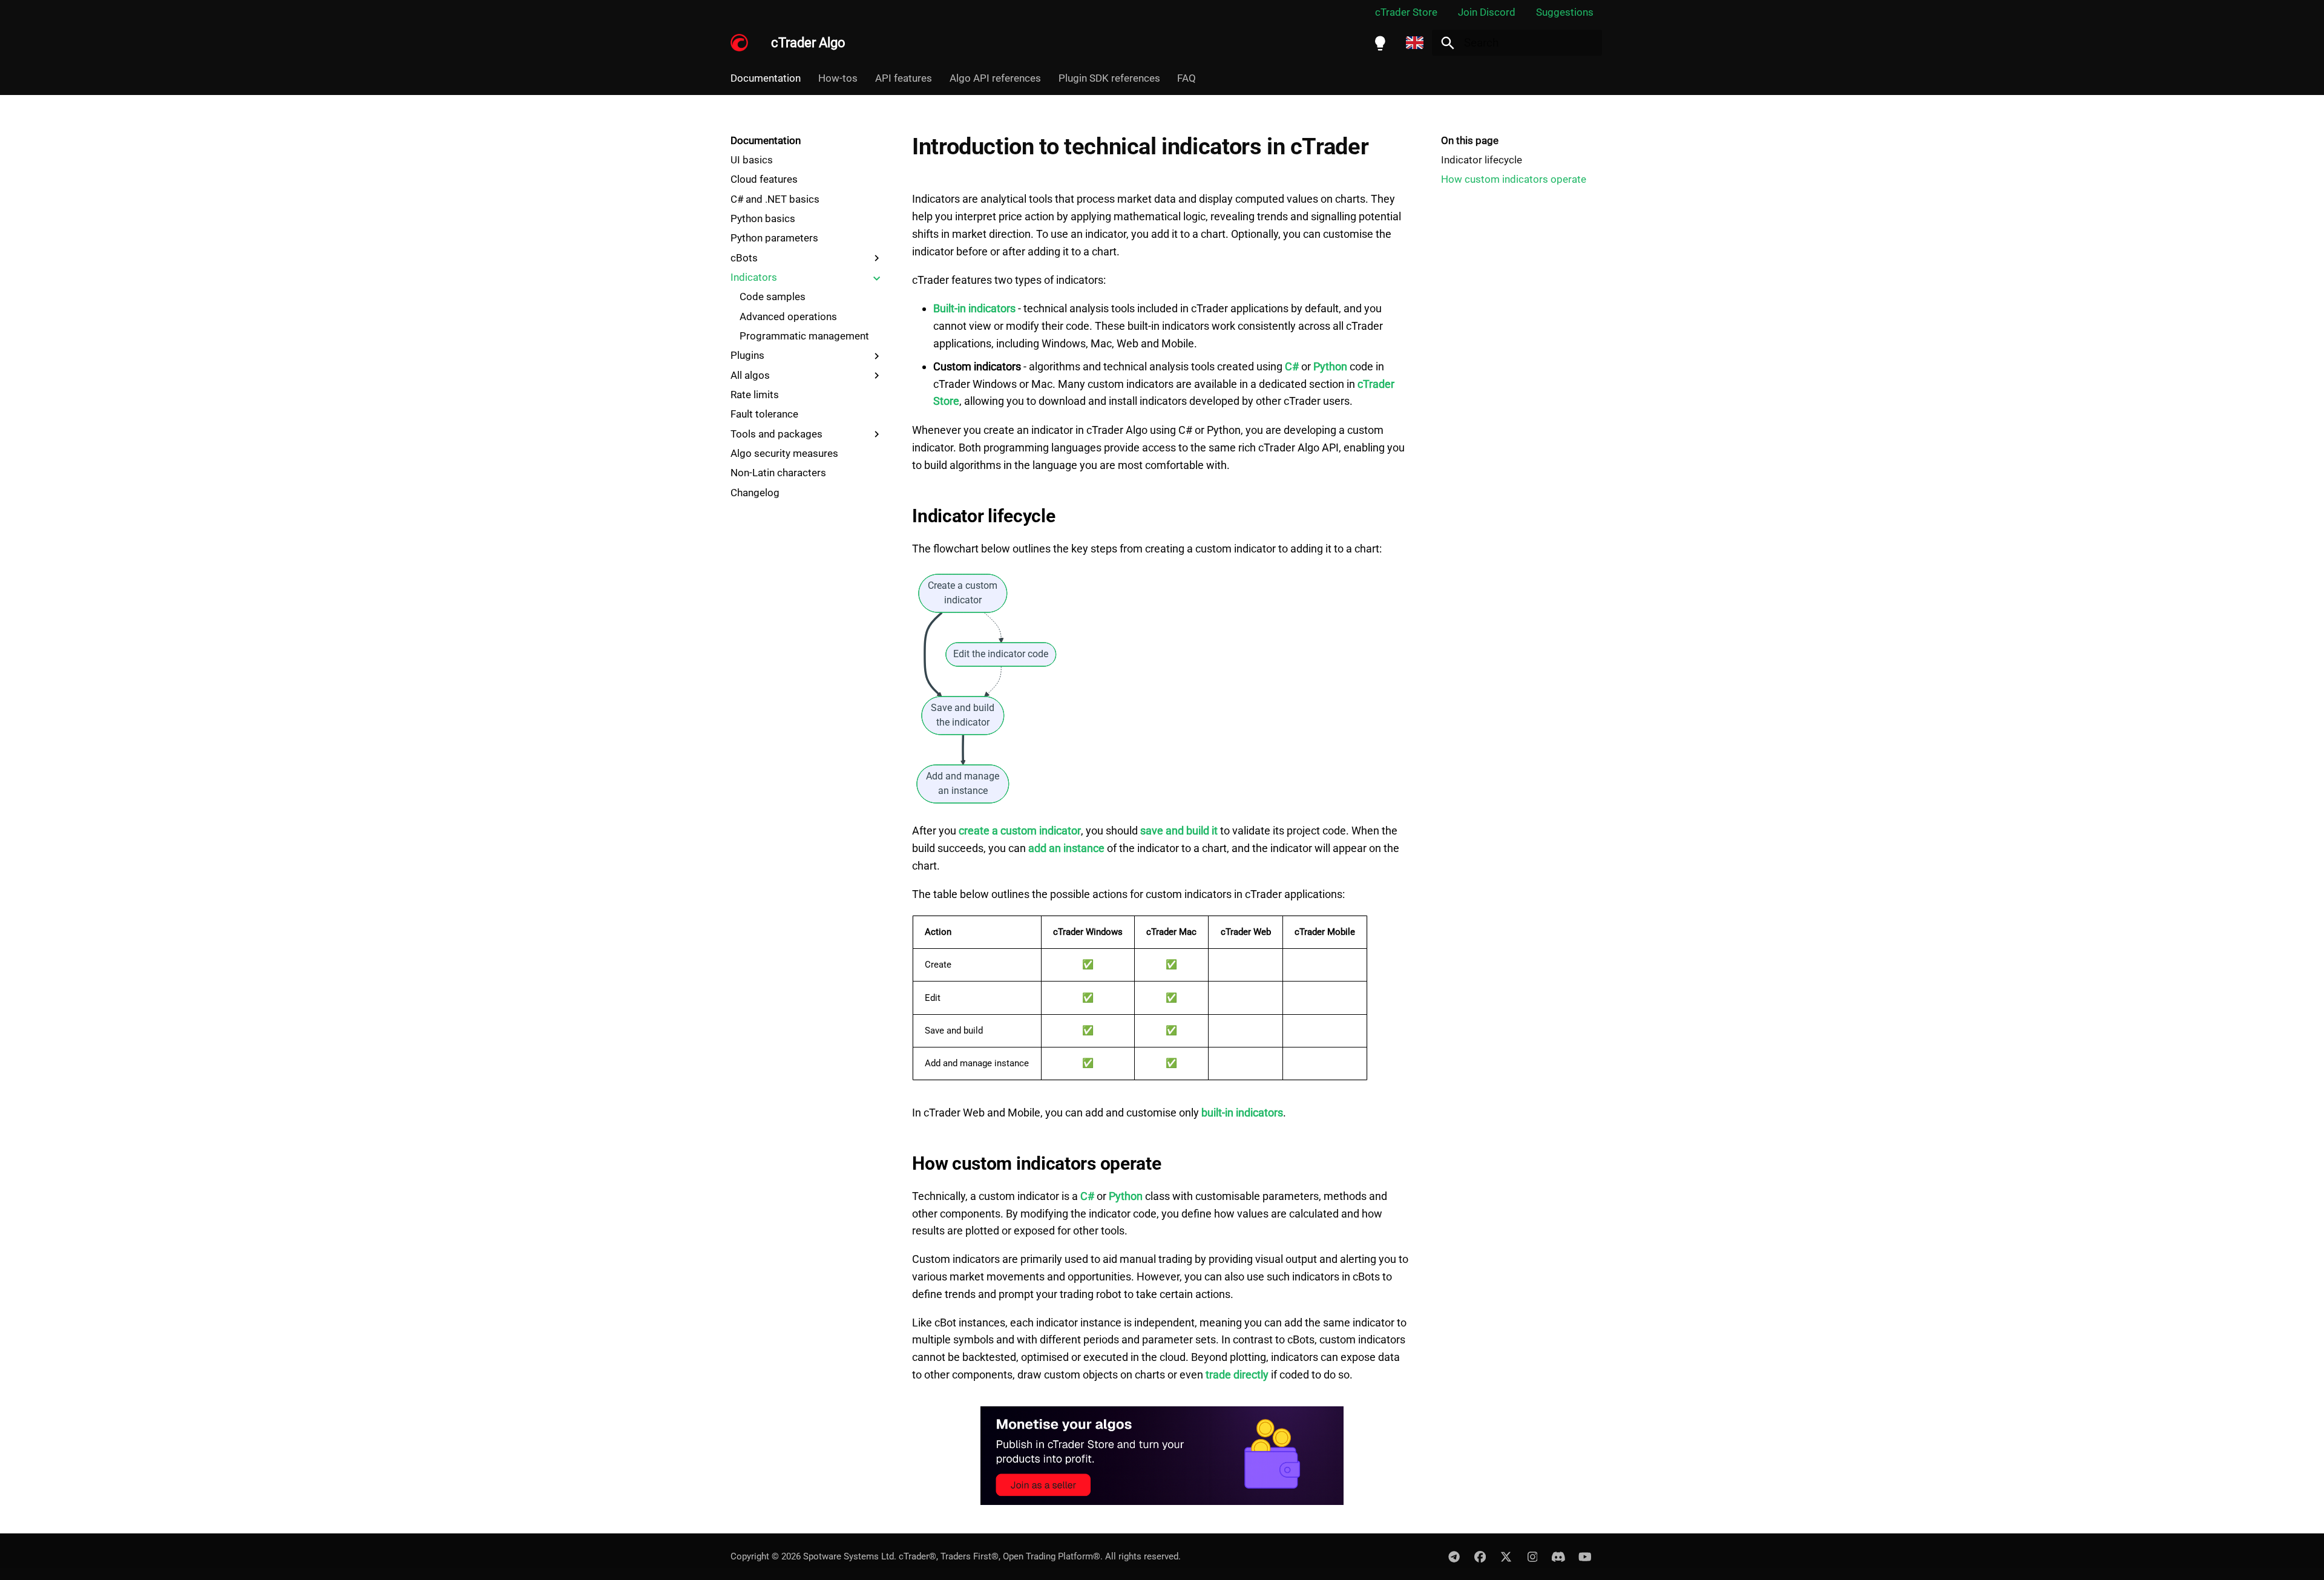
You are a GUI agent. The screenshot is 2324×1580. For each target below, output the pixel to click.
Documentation (766, 78)
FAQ (1187, 78)
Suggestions (1565, 12)
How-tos (838, 78)
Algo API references (995, 78)
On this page (1470, 140)
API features (904, 78)
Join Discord (1487, 12)
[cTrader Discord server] (1558, 1556)
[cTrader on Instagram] (1532, 1556)
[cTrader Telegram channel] (1454, 1556)
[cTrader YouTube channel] (1584, 1556)
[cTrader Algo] (740, 43)
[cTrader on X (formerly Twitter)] (1506, 1556)
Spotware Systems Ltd (849, 1556)
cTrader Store (1406, 12)
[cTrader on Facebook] (1480, 1556)
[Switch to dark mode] (1380, 43)
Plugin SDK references (1109, 78)
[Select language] (1415, 43)
